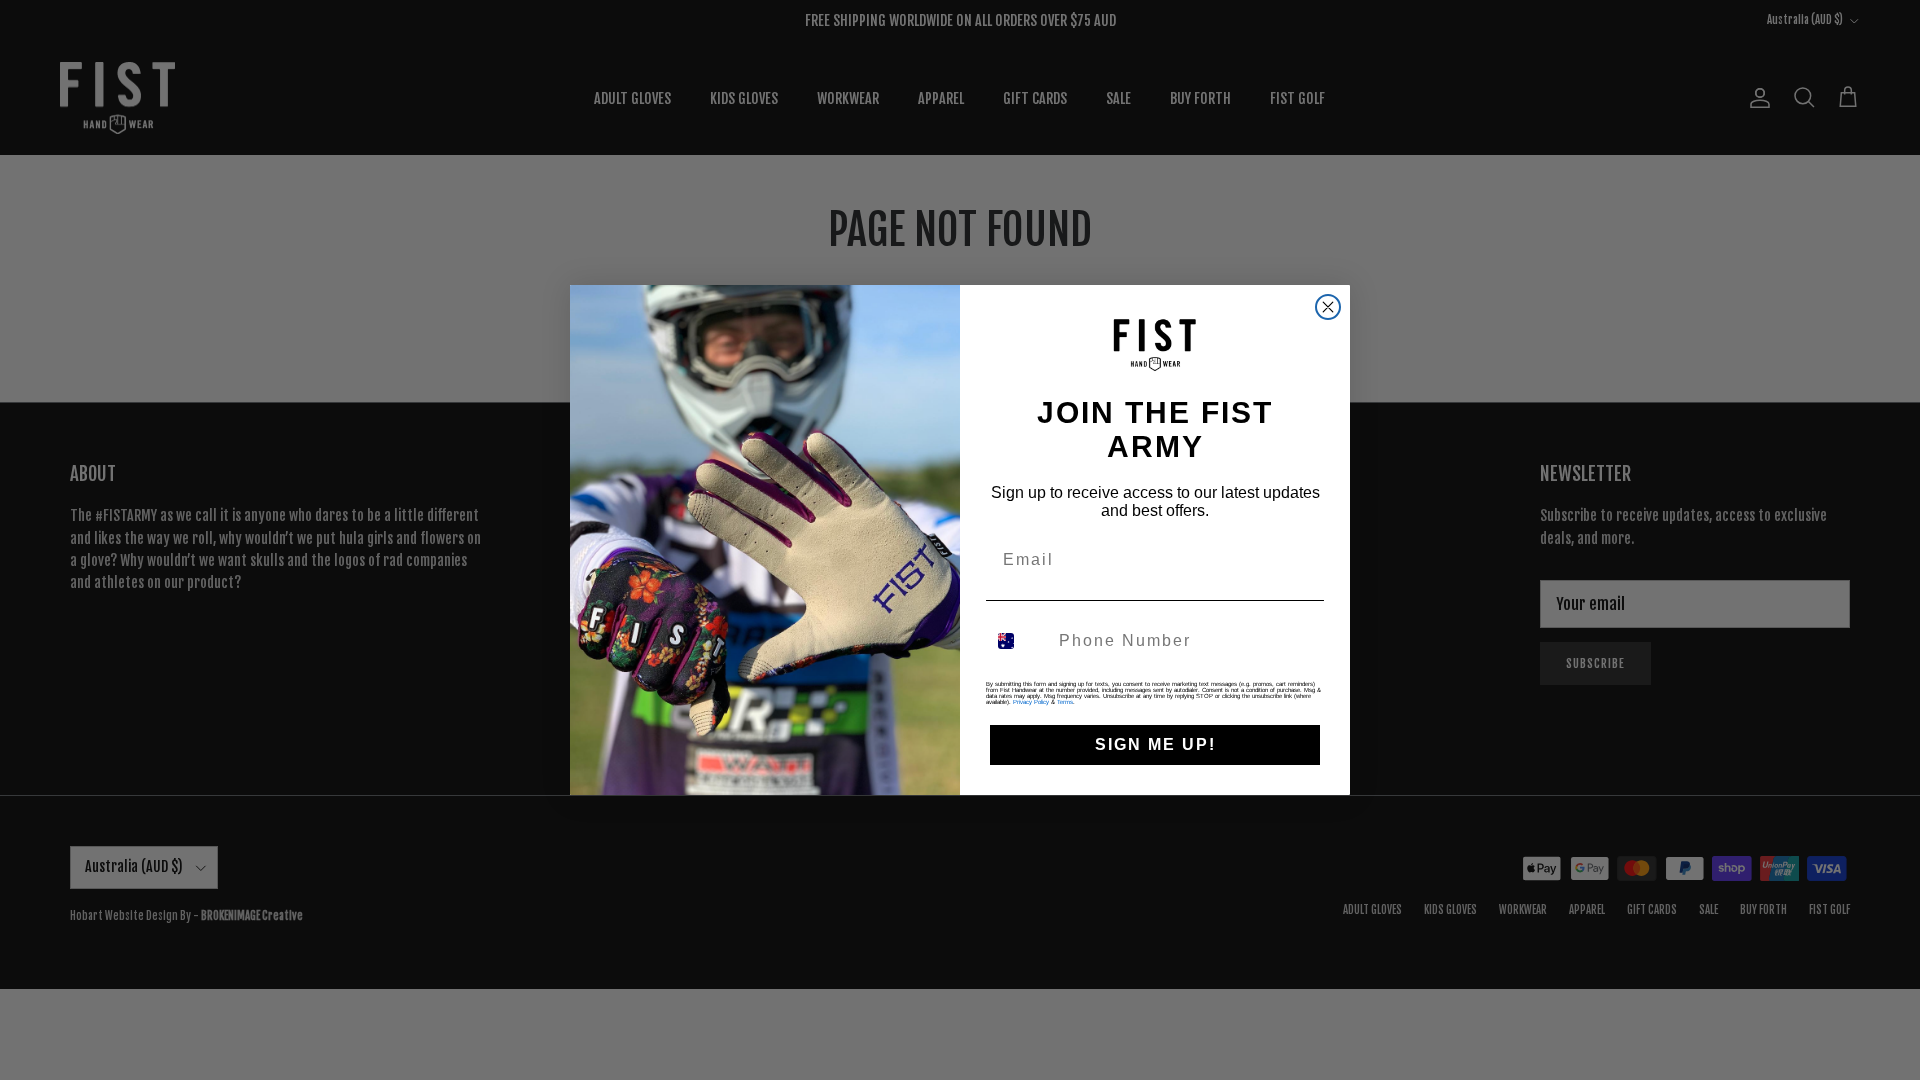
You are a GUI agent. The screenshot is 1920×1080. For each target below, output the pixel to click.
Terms (1065, 702)
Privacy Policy (1031, 702)
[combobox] (1018, 641)
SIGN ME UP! (1155, 744)
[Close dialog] (1328, 307)
